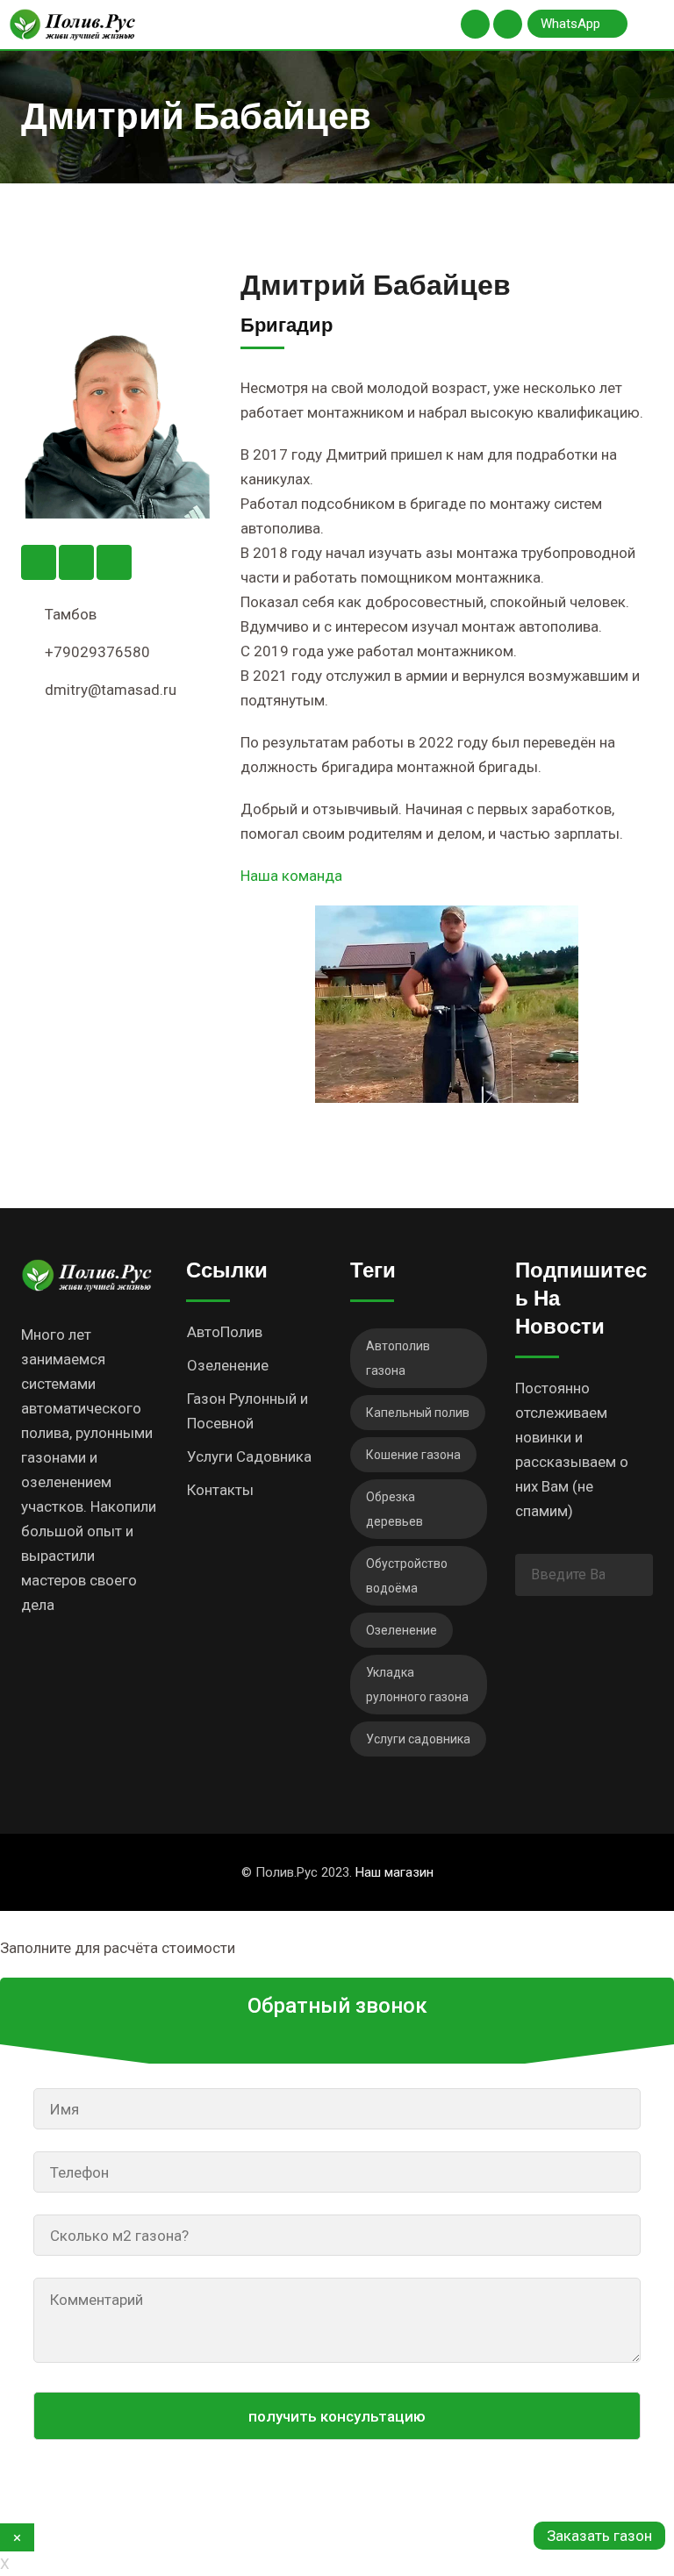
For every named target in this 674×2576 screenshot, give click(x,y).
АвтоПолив (225, 1332)
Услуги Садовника (249, 1456)
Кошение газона (413, 1455)
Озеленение (228, 1365)
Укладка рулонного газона (417, 1685)
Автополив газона (398, 1358)
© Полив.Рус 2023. (337, 1872)
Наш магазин (394, 1872)
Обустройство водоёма (407, 1576)
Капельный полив (418, 1413)
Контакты (220, 1490)
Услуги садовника (418, 1739)
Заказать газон (599, 2536)
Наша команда (291, 876)
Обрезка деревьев (394, 1509)
